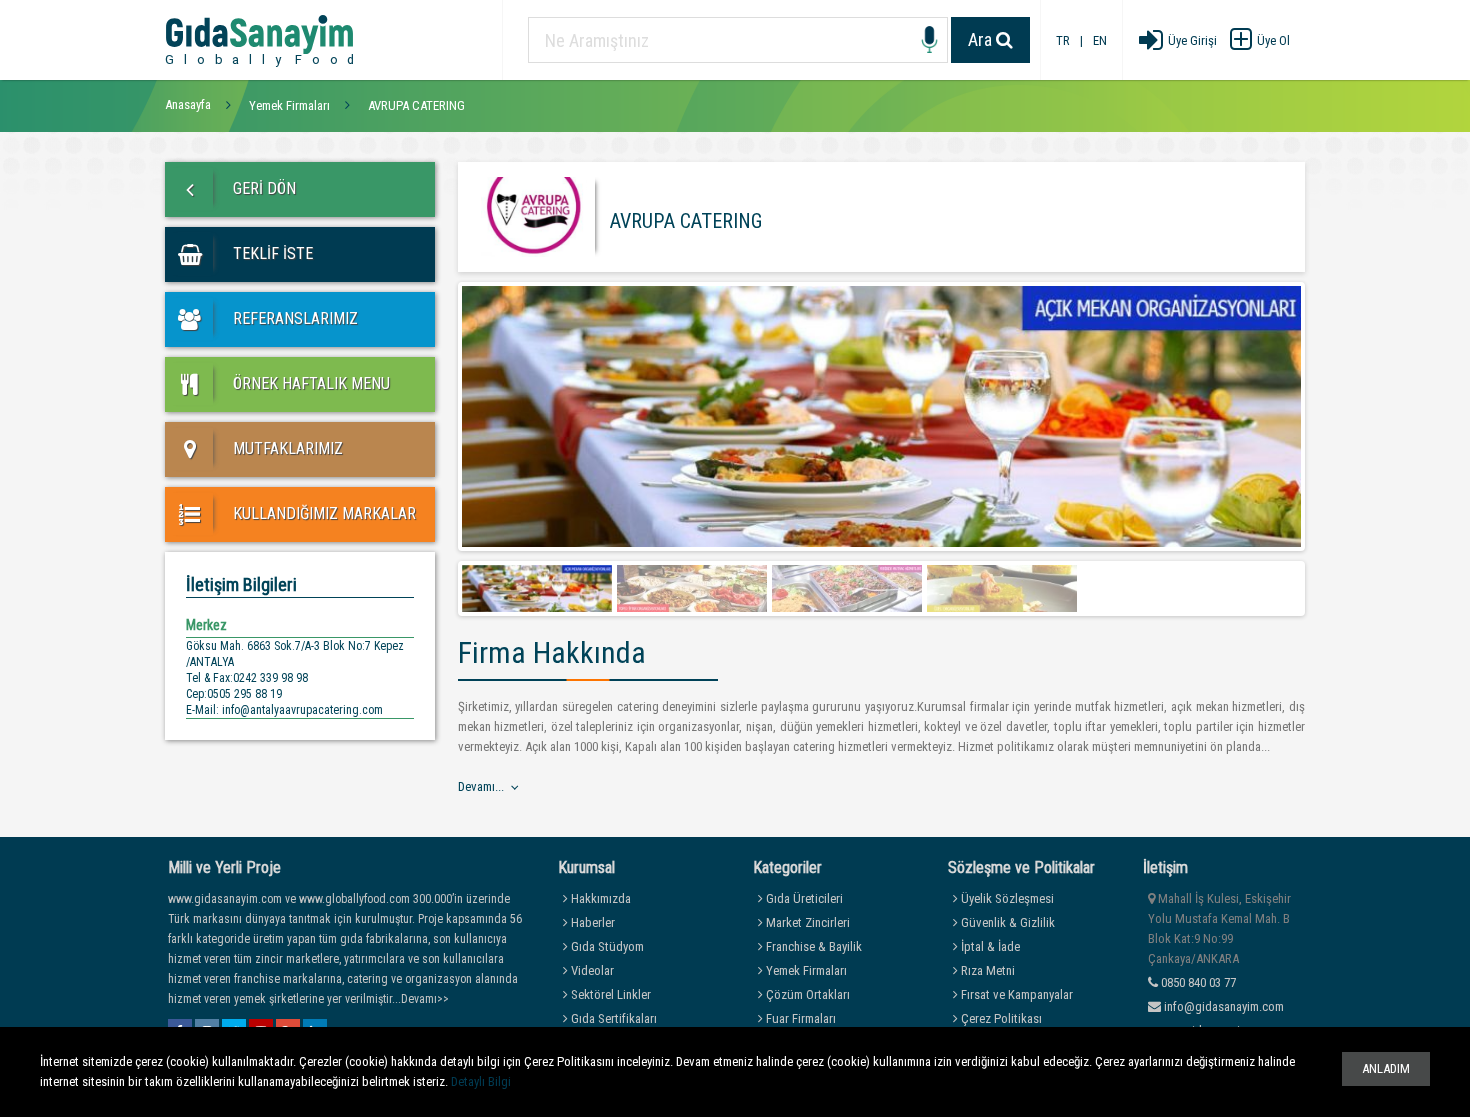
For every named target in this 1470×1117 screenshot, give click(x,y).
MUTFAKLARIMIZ (286, 448)
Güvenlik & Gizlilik (1006, 922)
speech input (929, 40)
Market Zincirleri (806, 922)
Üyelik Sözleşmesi (1006, 898)
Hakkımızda (599, 898)
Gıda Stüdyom (606, 946)
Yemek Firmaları (805, 970)
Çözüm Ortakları (806, 994)
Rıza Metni (986, 970)
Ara (982, 39)
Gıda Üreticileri (803, 898)
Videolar (591, 970)
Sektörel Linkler (609, 994)
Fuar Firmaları (799, 1018)
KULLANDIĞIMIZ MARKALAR (322, 513)
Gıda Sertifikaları (612, 1018)
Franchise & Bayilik (812, 946)
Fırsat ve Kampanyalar (1015, 994)
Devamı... (481, 786)
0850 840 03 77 (1197, 982)
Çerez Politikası (1000, 1018)
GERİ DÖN (262, 188)
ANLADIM (1386, 1068)
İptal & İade (989, 946)
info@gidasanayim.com (1224, 1006)
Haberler (591, 922)
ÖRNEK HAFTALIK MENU (309, 383)
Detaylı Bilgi (481, 1081)
